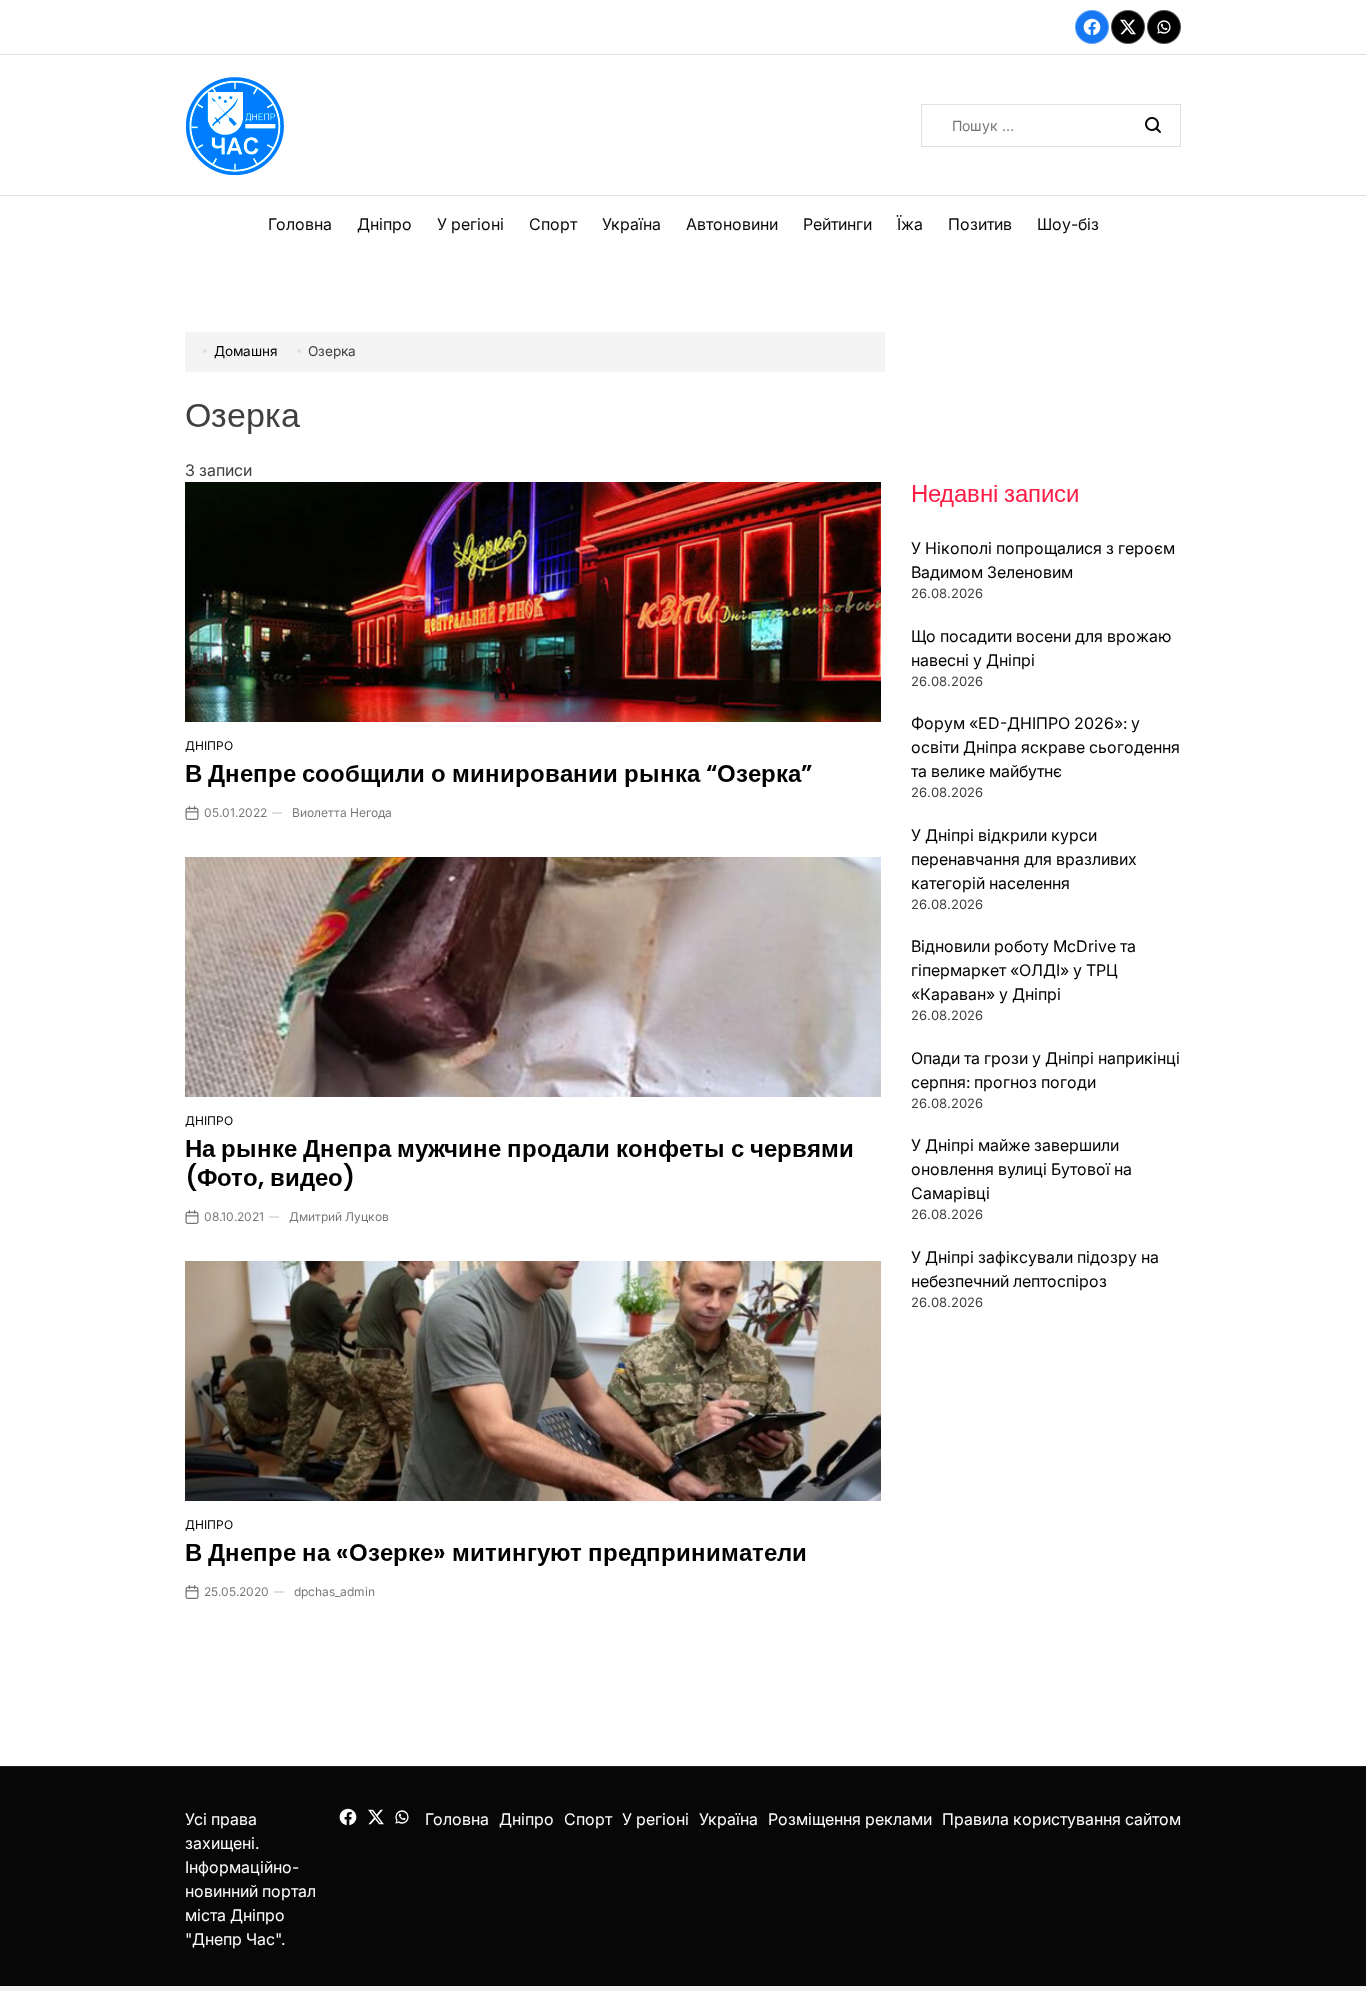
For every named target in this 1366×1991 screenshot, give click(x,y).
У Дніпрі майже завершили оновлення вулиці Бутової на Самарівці (1021, 1169)
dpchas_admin (334, 1591)
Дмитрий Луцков (339, 1216)
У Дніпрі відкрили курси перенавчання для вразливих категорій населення (1024, 859)
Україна (631, 224)
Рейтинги (837, 224)
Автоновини (732, 224)
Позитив (980, 224)
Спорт (553, 224)
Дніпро (384, 224)
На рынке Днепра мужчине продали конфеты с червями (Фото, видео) (519, 1163)
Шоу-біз (1068, 224)
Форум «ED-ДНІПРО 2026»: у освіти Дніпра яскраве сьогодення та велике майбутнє (1045, 747)
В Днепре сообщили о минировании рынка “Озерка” (498, 773)
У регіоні (470, 224)
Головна (300, 224)
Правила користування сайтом (1061, 1819)
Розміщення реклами (850, 1819)
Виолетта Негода (342, 812)
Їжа (910, 224)
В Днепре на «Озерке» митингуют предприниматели (496, 1552)
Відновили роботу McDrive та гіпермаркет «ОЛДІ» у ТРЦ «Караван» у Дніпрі (1023, 970)
